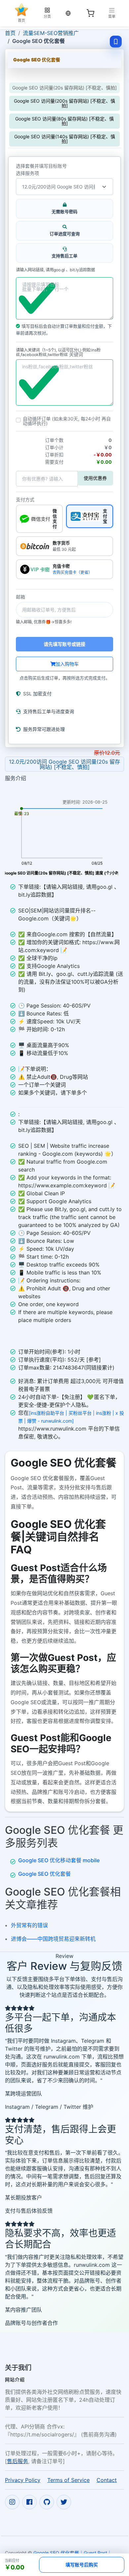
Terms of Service (68, 2480)
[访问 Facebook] (29, 2502)
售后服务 (18, 2461)
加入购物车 (67, 664)
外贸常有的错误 (29, 1925)
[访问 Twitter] (64, 2502)
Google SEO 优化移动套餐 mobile (59, 1860)
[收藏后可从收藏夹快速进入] (116, 42)
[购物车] (90, 13)
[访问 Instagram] (12, 2502)
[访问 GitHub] (47, 2502)
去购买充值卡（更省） (72, 572)
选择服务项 (27, 173)
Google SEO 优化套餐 (44, 1874)
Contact (107, 2480)
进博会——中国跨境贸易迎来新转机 (53, 1939)
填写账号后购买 (82, 2565)
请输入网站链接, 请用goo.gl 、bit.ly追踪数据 (55, 270)
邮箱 (21, 597)
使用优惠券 (95, 478)
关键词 (76, 354)
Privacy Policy (23, 2480)
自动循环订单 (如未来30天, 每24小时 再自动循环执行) (67, 421)
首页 (10, 33)
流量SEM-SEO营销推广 (51, 33)
